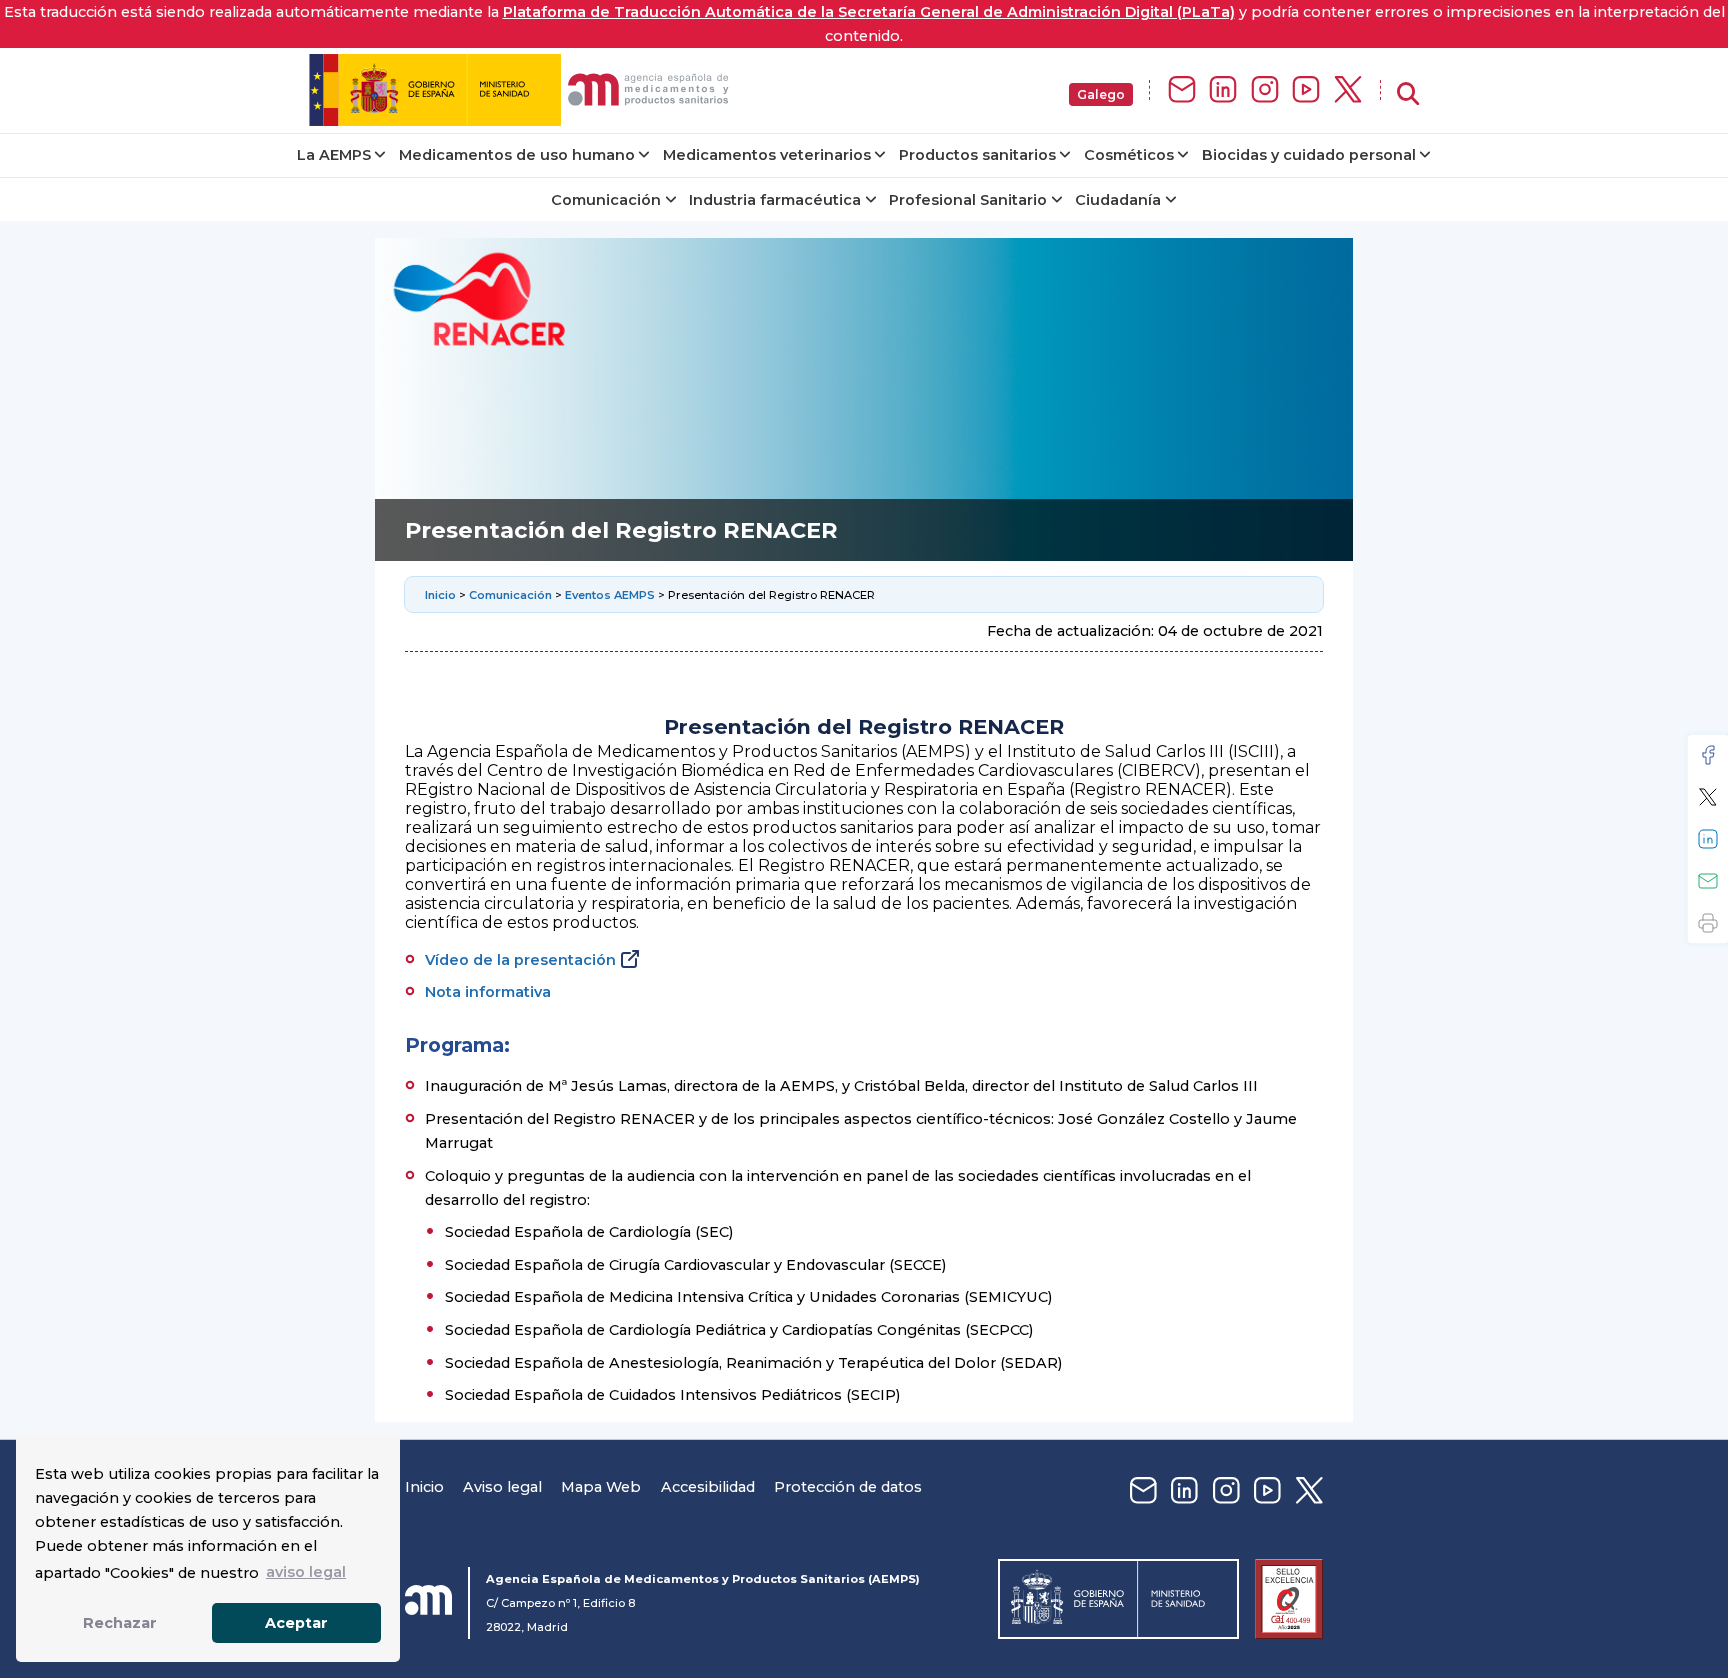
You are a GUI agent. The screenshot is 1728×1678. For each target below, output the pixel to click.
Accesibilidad (708, 1487)
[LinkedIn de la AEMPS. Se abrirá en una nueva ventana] (1223, 90)
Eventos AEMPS (610, 595)
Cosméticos (1129, 155)
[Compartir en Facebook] (1708, 755)
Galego (1101, 94)
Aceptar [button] (296, 1623)
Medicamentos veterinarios (767, 155)
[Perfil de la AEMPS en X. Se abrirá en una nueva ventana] (1348, 90)
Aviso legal (502, 1487)
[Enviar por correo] (1708, 881)
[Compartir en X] (1708, 797)
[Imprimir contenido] (1708, 923)
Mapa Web (601, 1487)
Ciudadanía (1118, 200)
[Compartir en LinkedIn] (1708, 839)
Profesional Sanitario (968, 200)
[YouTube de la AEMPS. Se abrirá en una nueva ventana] (1306, 90)
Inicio (440, 595)
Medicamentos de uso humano (517, 155)
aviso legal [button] (306, 1572)
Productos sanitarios (977, 155)
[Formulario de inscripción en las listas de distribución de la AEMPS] (1182, 90)
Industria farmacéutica (775, 200)
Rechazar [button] (120, 1623)
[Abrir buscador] (1408, 94)
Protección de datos (848, 1487)
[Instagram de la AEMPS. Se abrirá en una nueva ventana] (1265, 90)
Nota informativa (488, 992)
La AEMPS (334, 155)
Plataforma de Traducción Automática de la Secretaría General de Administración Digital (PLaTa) (869, 12)
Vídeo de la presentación (520, 960)
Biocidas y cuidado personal (1309, 155)
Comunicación (606, 200)
